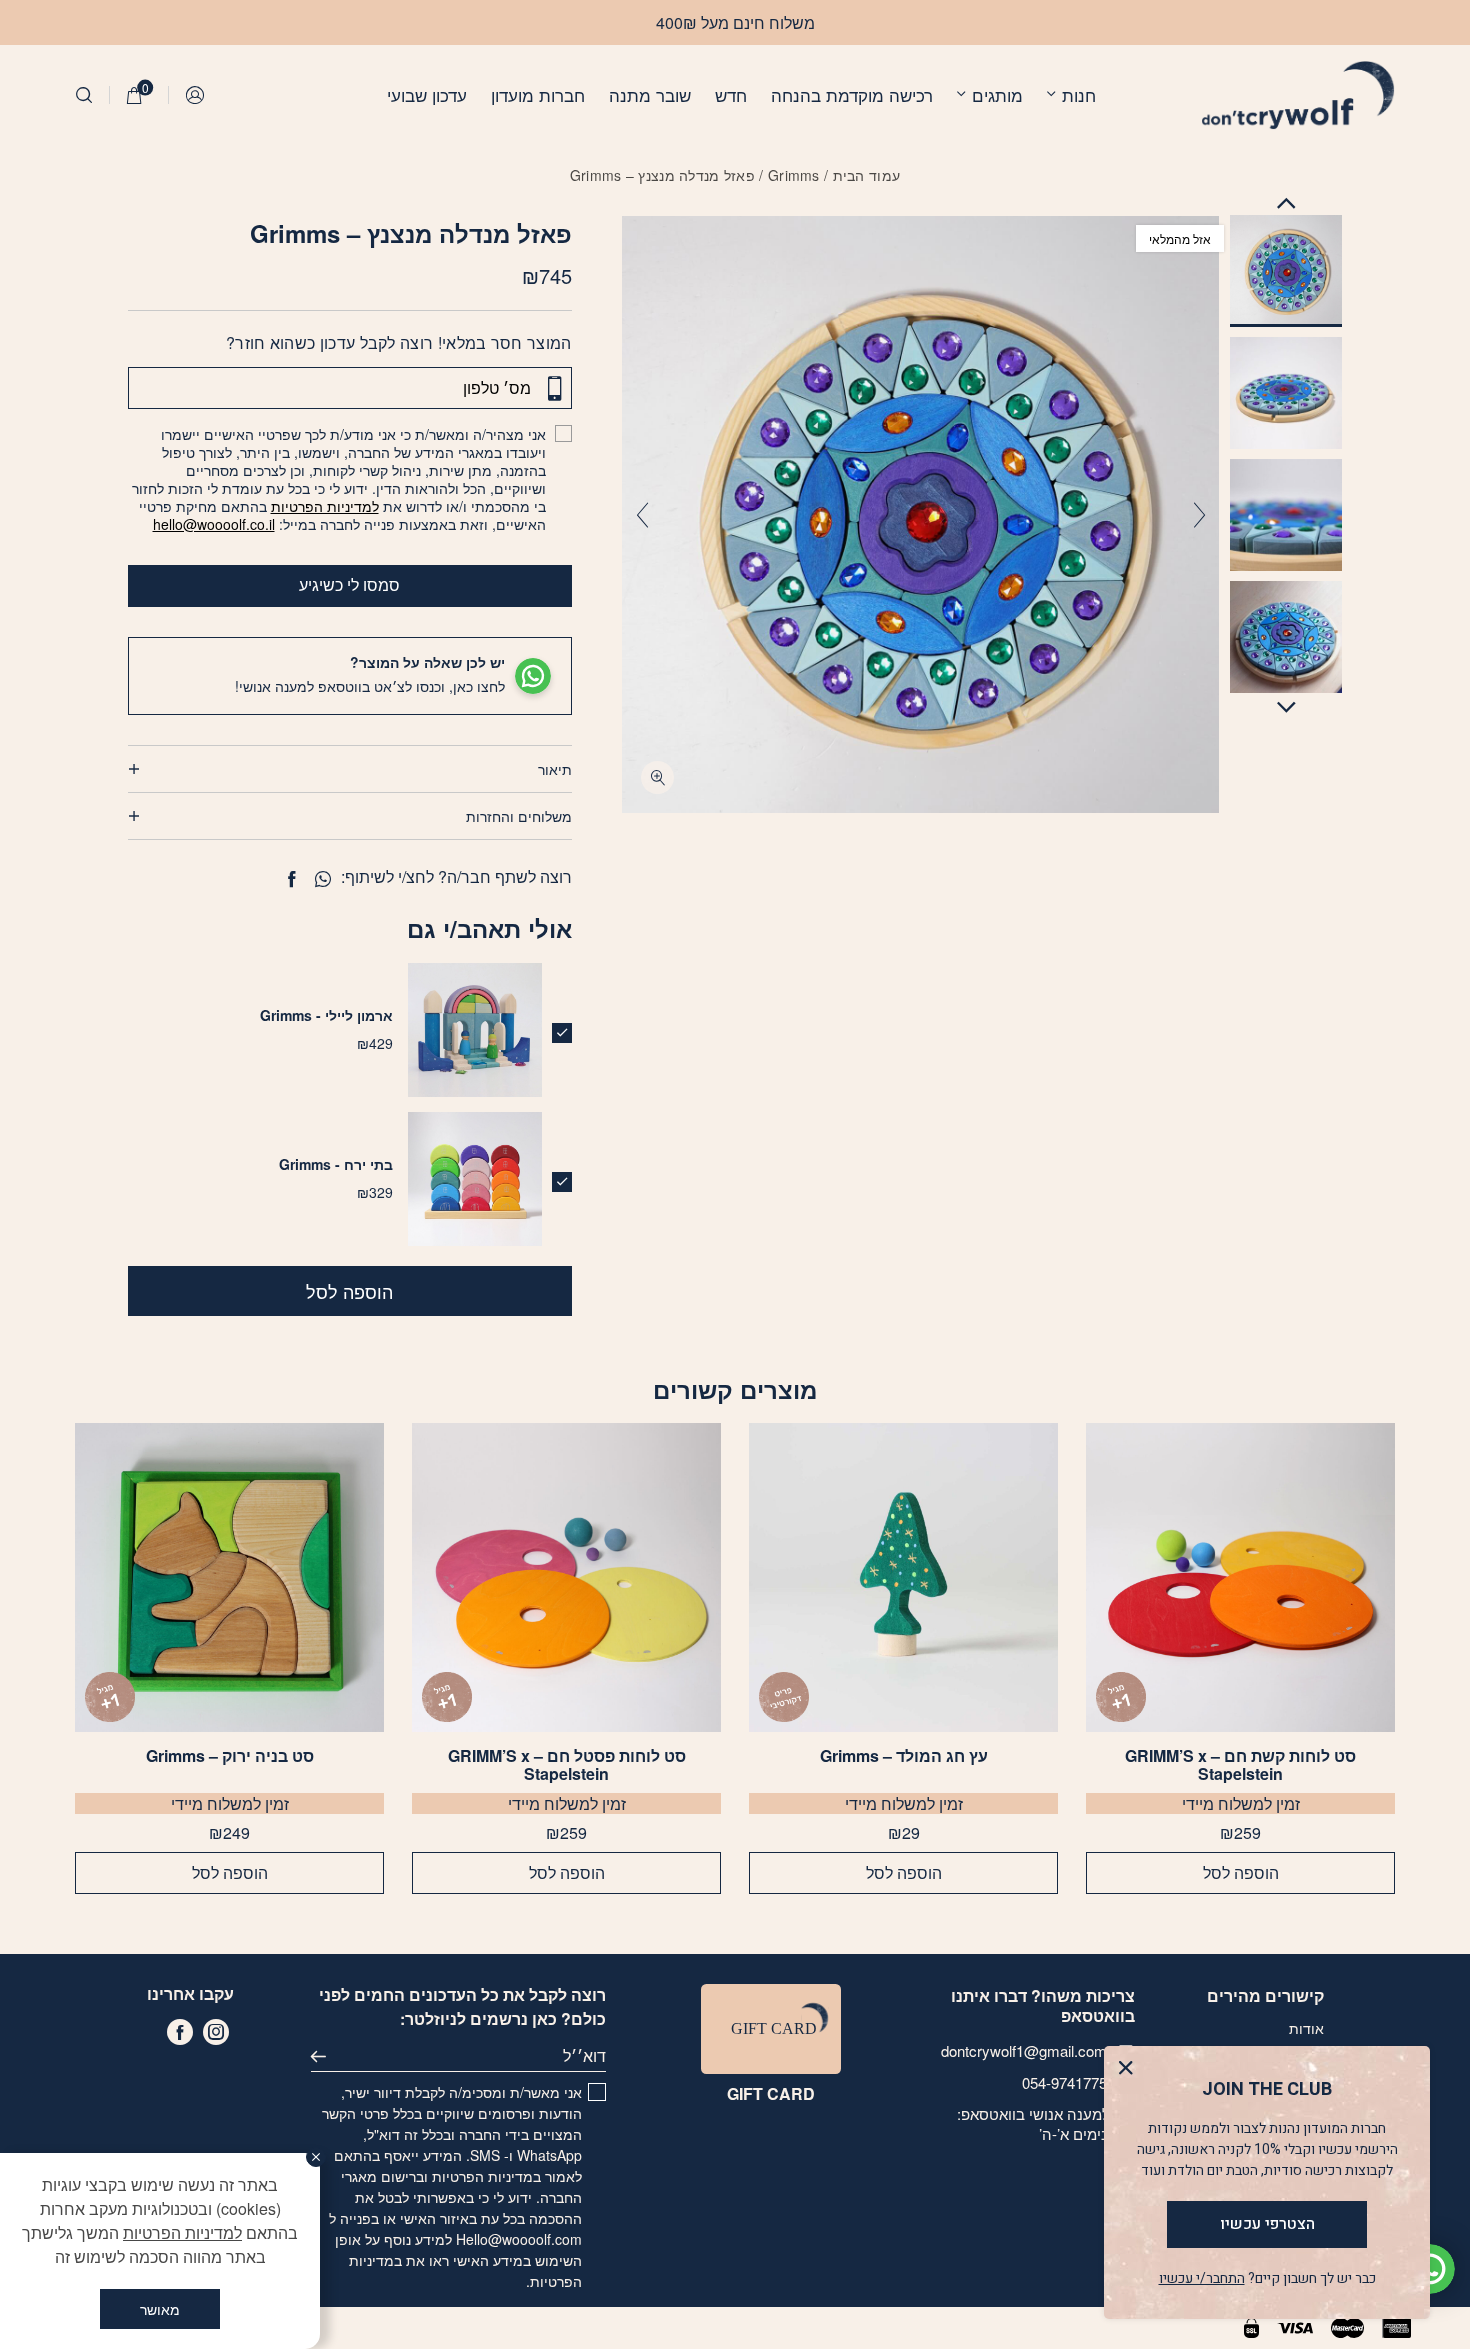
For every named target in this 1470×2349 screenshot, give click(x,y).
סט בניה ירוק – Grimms (230, 1757)
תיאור (555, 769)
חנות (1079, 94)
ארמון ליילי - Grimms (326, 1015)
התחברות (196, 95)
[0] (134, 95)
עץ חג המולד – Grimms (904, 1757)
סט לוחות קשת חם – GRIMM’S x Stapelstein (1240, 1765)
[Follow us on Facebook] (180, 2032)
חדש (731, 94)
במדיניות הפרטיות (486, 2176)
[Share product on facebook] (291, 879)
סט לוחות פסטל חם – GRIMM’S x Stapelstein (567, 1765)
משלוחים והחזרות (519, 816)
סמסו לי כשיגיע (349, 584)
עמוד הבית (867, 175)
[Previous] (1199, 514)
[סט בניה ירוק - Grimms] (229, 1577)
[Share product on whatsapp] (323, 879)
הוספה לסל (349, 1291)
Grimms (794, 175)
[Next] (642, 514)
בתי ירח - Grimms (336, 1164)
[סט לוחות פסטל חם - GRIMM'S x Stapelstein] (566, 1577)
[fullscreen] (657, 777)
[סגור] (316, 2157)
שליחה (327, 2056)
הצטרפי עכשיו (1267, 2224)
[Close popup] (1130, 2072)
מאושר (160, 2309)
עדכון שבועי (427, 94)
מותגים (997, 94)
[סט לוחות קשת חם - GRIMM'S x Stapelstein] (1240, 1577)
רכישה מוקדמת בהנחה (852, 94)
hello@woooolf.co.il (214, 524)
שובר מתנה (650, 94)
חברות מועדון (538, 94)
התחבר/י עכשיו (1202, 2278)
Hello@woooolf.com (519, 2239)
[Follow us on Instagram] (216, 2032)
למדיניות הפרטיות (325, 506)
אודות (1306, 2028)
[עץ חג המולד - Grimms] (903, 1577)
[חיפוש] (84, 95)
